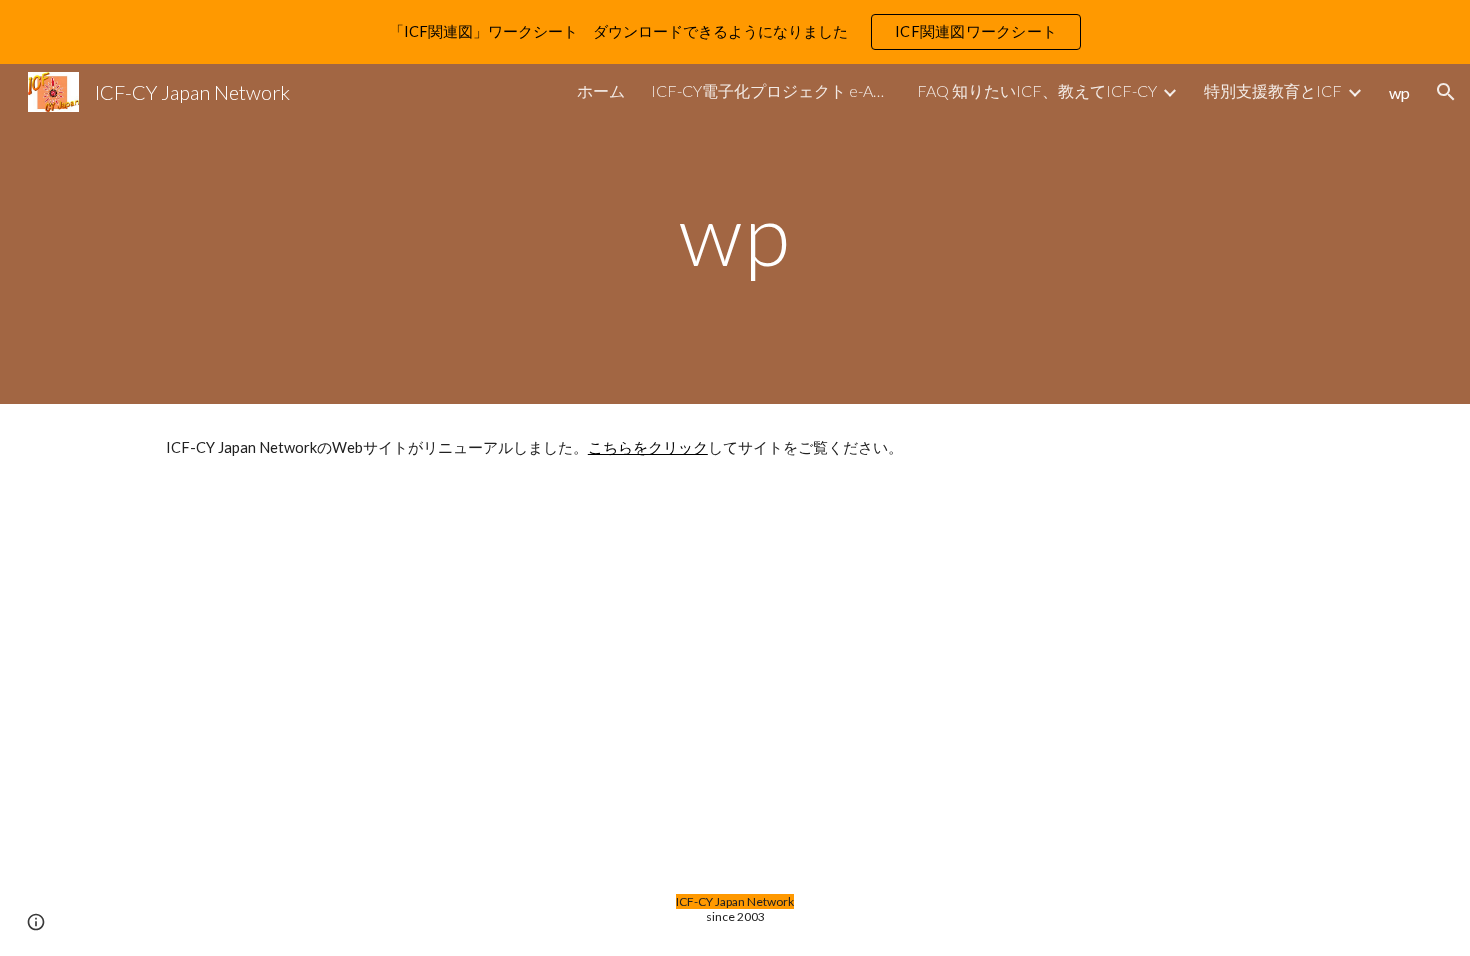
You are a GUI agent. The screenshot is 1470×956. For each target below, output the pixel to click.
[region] (735, 32)
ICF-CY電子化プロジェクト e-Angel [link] (771, 90)
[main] (735, 233)
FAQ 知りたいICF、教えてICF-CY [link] (1037, 90)
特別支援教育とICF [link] (1273, 90)
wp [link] (1399, 92)
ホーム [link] (601, 90)
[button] (1446, 92)
